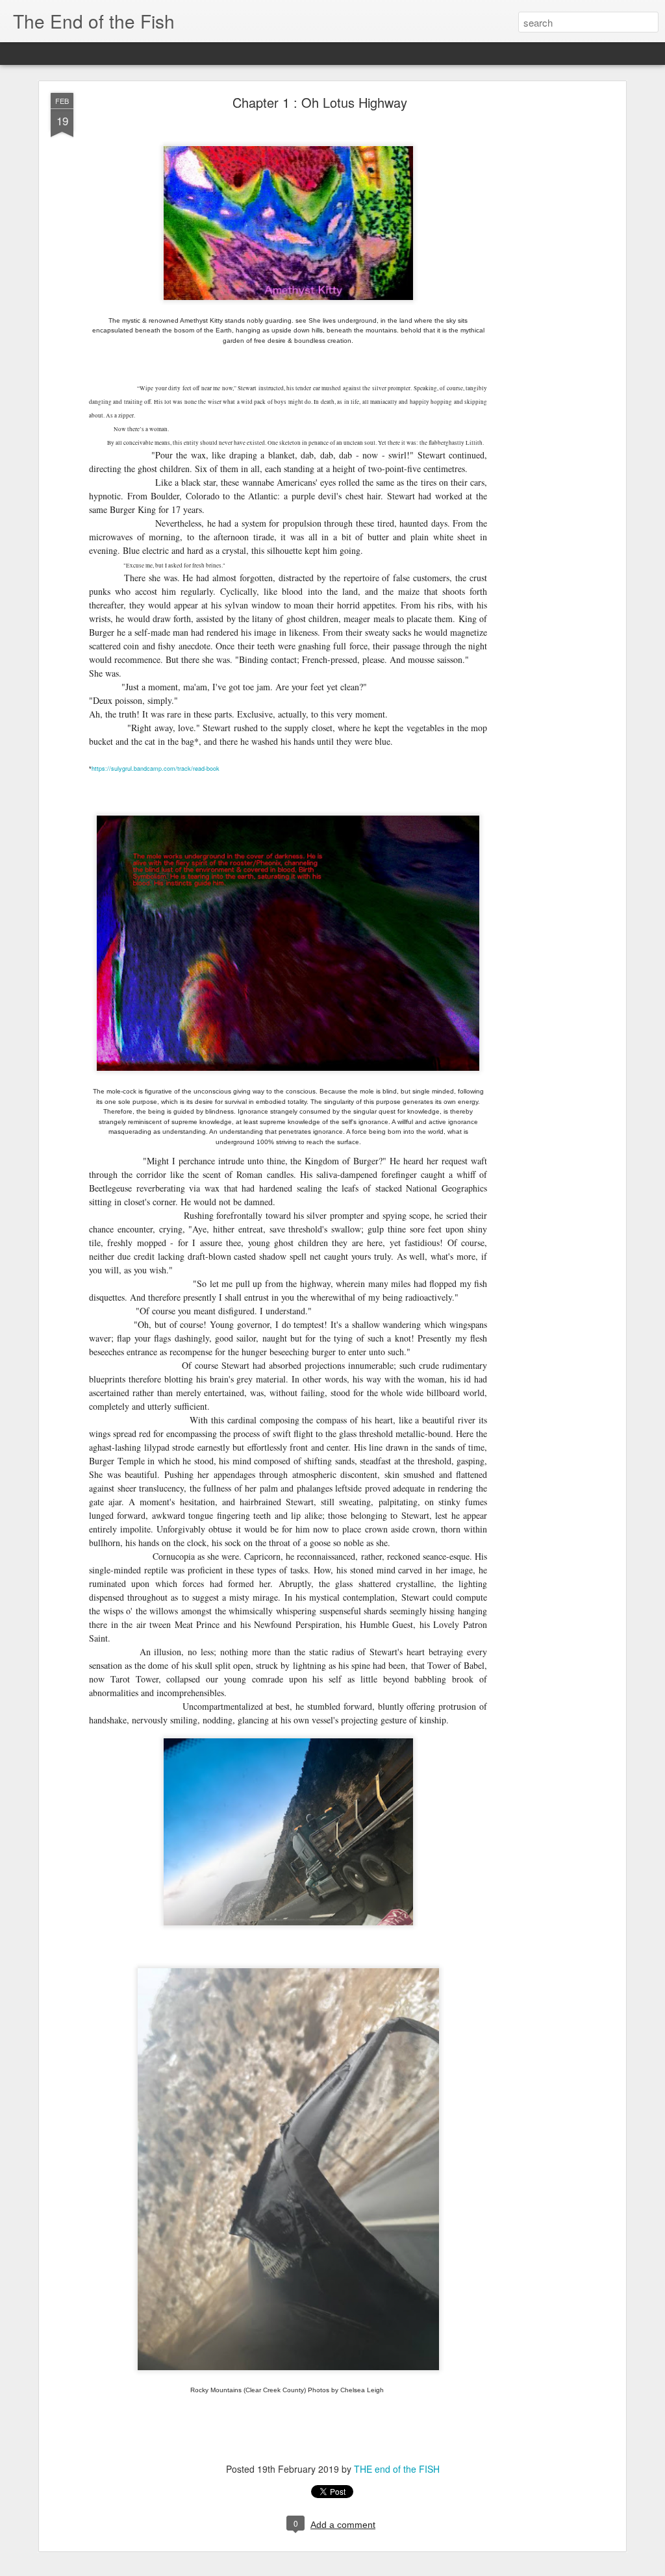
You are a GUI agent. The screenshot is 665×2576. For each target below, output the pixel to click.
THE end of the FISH (397, 2469)
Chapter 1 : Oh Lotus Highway (320, 102)
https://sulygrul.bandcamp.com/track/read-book (156, 769)
